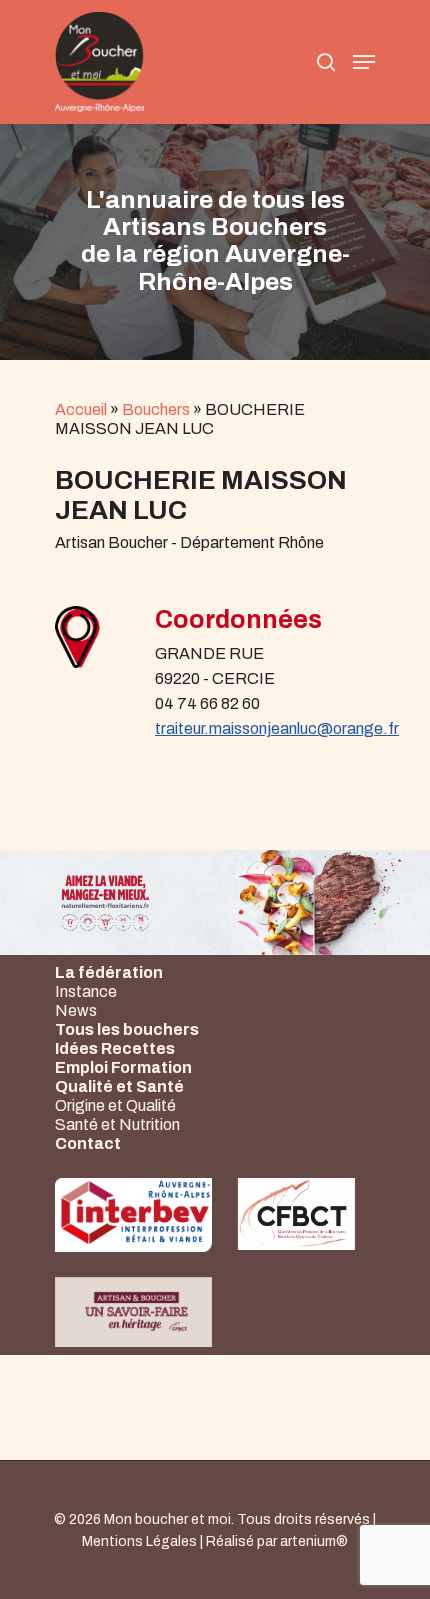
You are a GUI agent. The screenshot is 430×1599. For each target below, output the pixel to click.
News (76, 1010)
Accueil (81, 409)
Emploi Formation (123, 1067)
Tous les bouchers (127, 1029)
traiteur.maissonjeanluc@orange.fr (277, 728)
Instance (86, 991)
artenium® (314, 1541)
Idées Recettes (115, 1048)
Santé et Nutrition (117, 1124)
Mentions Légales (139, 1541)
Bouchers (156, 409)
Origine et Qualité (115, 1105)
